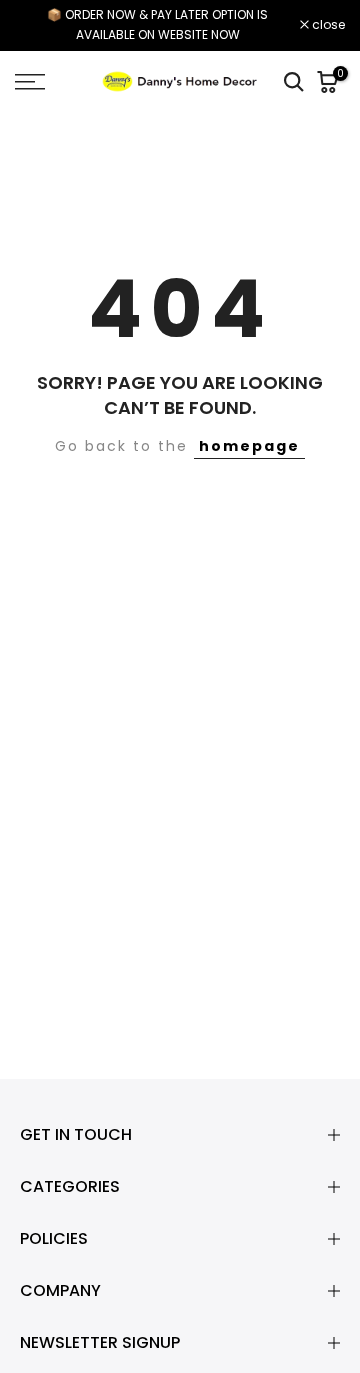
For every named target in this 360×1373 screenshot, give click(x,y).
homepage (249, 446)
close (327, 25)
